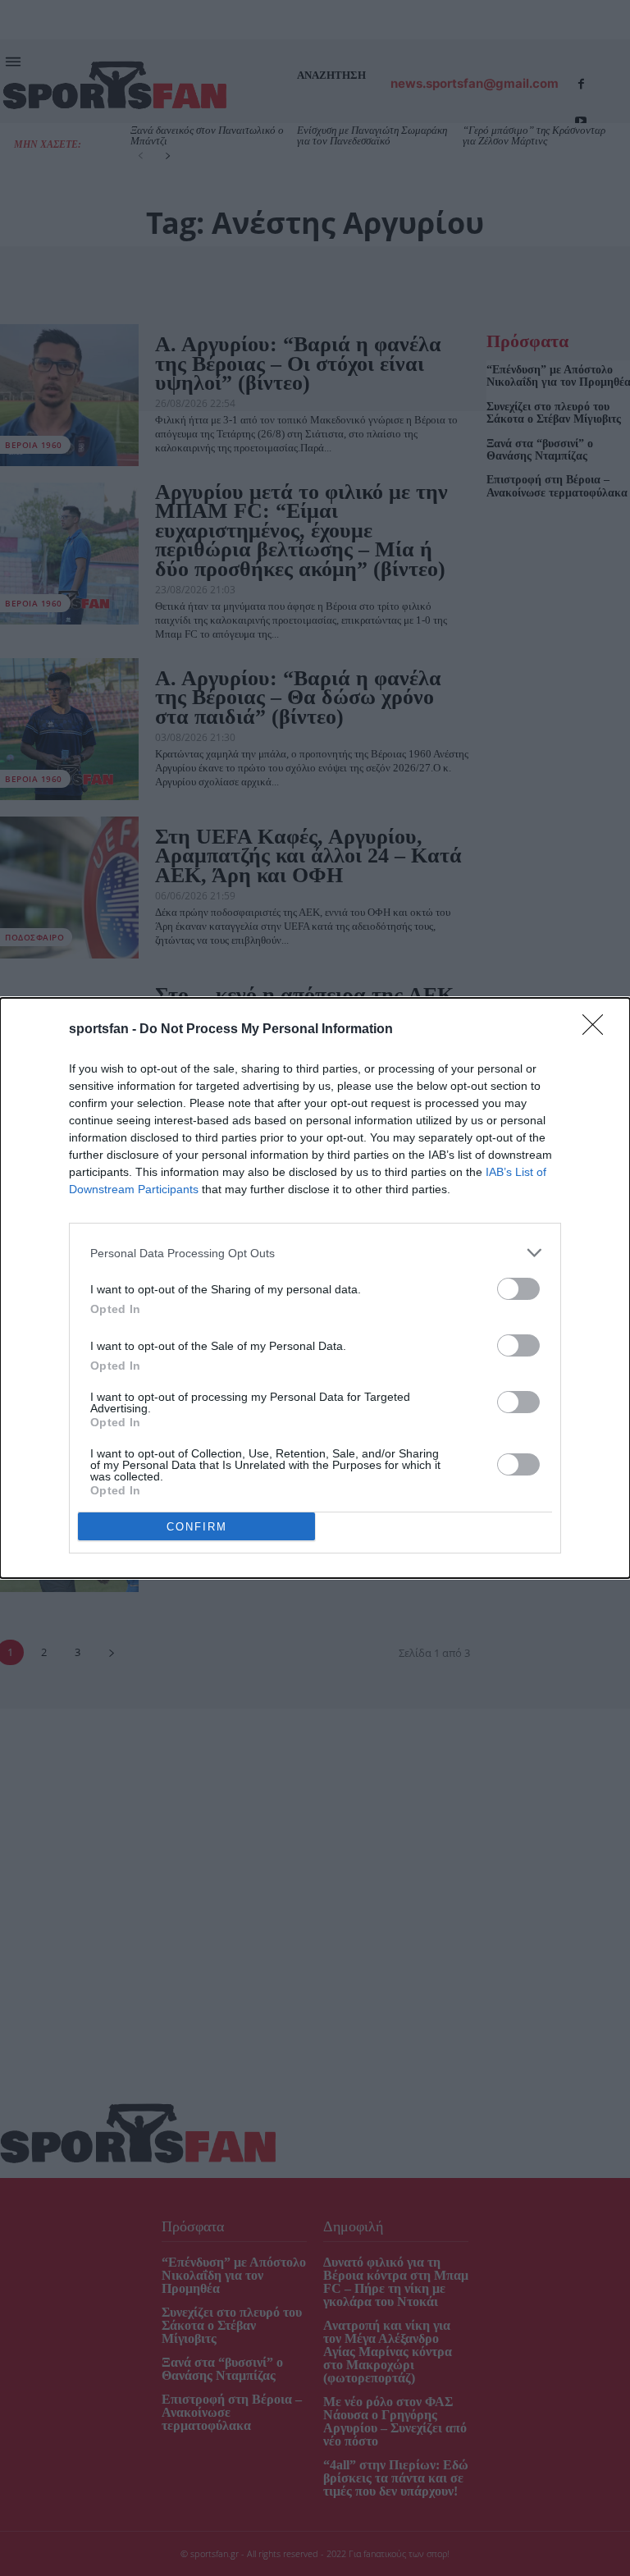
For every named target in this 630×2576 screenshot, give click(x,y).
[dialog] (315, 1288)
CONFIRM (197, 1527)
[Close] (598, 1030)
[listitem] (315, 1253)
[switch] (518, 1289)
